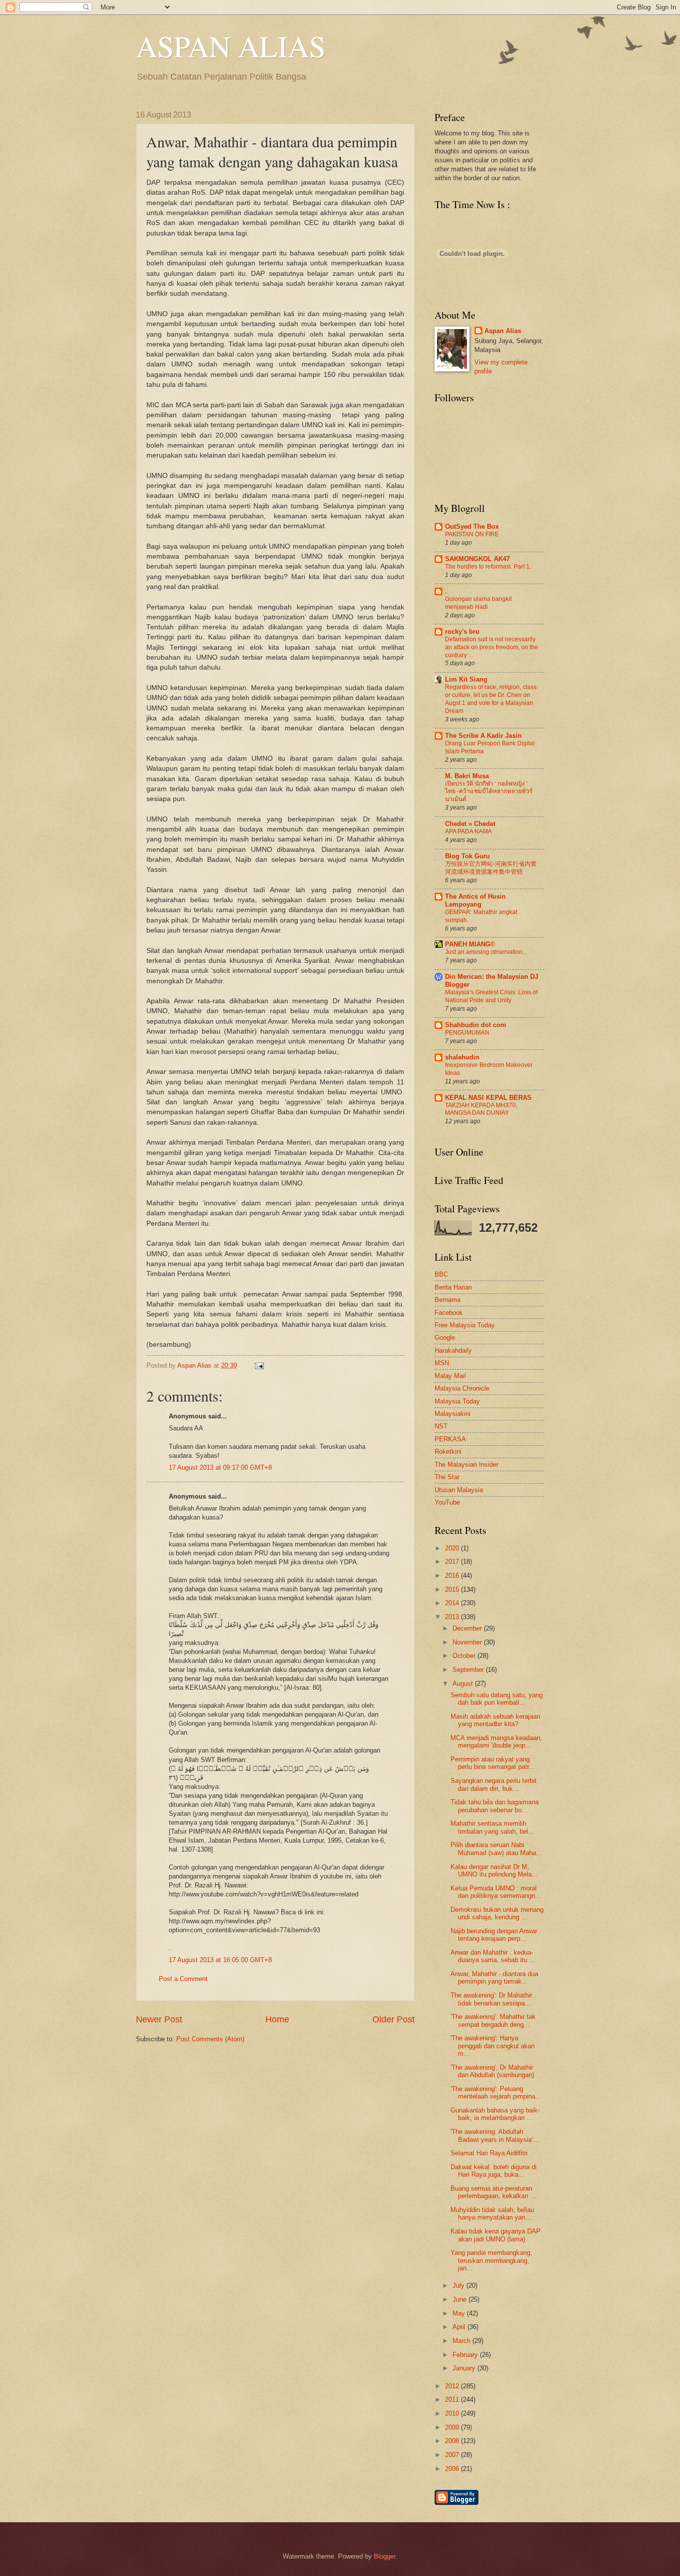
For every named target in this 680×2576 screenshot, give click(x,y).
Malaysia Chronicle (462, 1388)
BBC (441, 1274)
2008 (453, 2441)
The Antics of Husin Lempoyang (475, 900)
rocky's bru (462, 632)
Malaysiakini (453, 1414)
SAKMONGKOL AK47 (477, 559)
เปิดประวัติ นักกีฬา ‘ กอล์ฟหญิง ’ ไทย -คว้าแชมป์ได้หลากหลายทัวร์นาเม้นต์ (489, 792)
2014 (453, 1603)
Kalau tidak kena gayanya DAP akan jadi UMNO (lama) (496, 2235)
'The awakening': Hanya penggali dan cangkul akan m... (493, 2046)
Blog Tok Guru (467, 856)
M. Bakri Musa (467, 776)
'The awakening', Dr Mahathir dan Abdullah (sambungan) (492, 2071)
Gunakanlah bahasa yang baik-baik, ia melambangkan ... (495, 2114)
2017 (453, 1562)
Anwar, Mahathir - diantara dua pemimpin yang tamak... (494, 1978)
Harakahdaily (453, 1350)
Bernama (448, 1300)
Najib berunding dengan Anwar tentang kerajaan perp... (494, 1935)
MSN (442, 1363)
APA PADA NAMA (468, 831)
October (465, 1656)
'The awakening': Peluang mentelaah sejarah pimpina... (496, 2093)
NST (441, 1426)
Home (277, 2019)
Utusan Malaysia (459, 1490)
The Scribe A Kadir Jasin (483, 736)
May (460, 2313)
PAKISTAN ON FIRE (472, 534)
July (459, 2285)
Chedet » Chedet (470, 824)
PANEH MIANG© (470, 944)
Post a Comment (183, 1979)
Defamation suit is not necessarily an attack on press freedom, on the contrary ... (492, 647)
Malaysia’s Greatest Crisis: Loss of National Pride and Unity (491, 996)
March (462, 2341)
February (466, 2355)
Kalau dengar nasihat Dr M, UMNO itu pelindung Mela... (494, 1871)
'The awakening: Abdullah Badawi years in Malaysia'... (495, 2135)
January (465, 2368)
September (469, 1670)
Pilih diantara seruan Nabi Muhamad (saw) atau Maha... (496, 1849)
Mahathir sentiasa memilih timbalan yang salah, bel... (492, 1827)
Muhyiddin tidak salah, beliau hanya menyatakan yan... (492, 2214)
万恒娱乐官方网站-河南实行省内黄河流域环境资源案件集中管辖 (491, 868)
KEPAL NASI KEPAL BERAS (488, 1098)
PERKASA (450, 1439)
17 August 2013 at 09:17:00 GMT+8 (220, 1467)
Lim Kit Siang (466, 679)
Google (445, 1338)
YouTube (447, 1502)
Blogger (385, 2556)
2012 (453, 2386)
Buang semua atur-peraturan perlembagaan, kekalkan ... (493, 2192)
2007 (453, 2455)
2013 (453, 1617)
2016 (453, 1576)
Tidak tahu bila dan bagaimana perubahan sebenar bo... (495, 1806)
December (468, 1628)
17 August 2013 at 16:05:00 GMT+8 (220, 1960)
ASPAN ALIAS (231, 46)
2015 (453, 1589)
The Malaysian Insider (466, 1464)
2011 (453, 2400)
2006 (453, 2469)
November (468, 1642)
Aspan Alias (195, 1365)
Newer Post (159, 2019)
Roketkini (448, 1452)
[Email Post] (258, 1365)
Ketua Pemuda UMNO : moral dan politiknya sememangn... (496, 1892)
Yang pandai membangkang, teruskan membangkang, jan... (491, 2260)
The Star (447, 1477)
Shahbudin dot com (476, 1025)
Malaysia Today (457, 1401)
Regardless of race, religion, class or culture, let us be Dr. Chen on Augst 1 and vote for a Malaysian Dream (491, 699)
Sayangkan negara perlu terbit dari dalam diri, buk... (494, 1784)
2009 (453, 2427)
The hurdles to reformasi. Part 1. (488, 567)
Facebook (449, 1313)
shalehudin (462, 1057)
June (460, 2299)
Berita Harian (453, 1287)
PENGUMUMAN (467, 1033)
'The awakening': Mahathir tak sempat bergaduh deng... (493, 2020)
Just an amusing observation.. (485, 952)
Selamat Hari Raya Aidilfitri (489, 2153)
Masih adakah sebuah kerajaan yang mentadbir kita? (495, 1720)
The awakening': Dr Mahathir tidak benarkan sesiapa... (491, 1999)
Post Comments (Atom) (210, 2039)
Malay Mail (450, 1376)
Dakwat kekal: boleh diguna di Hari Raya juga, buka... (494, 2171)
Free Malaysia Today (465, 1325)
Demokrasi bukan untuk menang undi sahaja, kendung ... (497, 1913)
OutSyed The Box (472, 527)
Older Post (394, 2019)
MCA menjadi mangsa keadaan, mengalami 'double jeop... (496, 1742)
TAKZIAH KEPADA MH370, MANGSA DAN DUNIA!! (481, 1109)
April (460, 2327)
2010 (453, 2413)
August (464, 1684)
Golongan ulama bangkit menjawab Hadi (478, 603)
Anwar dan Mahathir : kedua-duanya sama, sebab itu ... (493, 1956)
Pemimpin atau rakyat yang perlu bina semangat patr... (493, 1763)
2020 (453, 1548)
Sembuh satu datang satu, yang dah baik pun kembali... (497, 1699)
